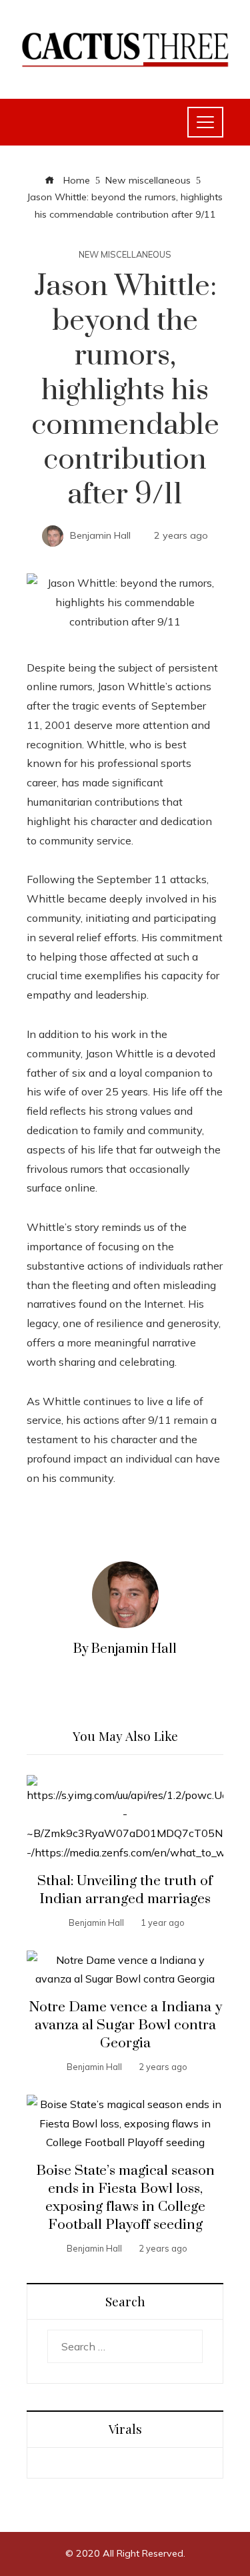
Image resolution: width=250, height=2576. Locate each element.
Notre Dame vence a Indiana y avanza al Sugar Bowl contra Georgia (125, 2025)
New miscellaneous (125, 255)
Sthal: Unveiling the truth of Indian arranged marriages (125, 1890)
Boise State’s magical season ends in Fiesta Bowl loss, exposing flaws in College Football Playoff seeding (125, 2198)
